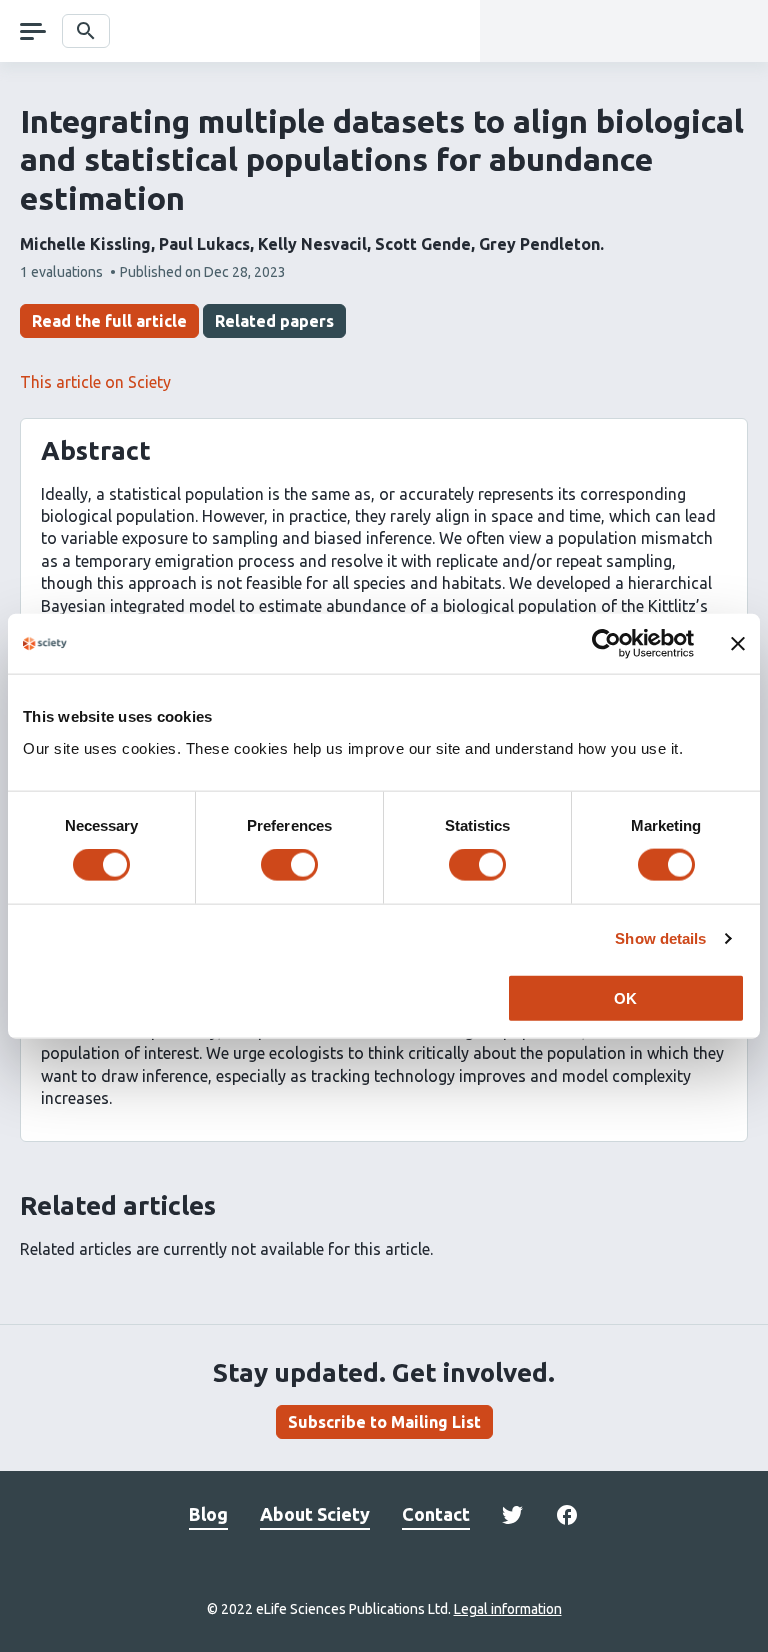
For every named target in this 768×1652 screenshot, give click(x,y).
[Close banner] (738, 644)
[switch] (289, 865)
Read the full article (109, 321)
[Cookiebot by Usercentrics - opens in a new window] (606, 644)
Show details (660, 938)
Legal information (508, 1609)
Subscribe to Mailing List (384, 1422)
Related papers (274, 321)
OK (625, 997)
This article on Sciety (95, 382)
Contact (436, 1514)
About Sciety (315, 1514)
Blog (208, 1514)
